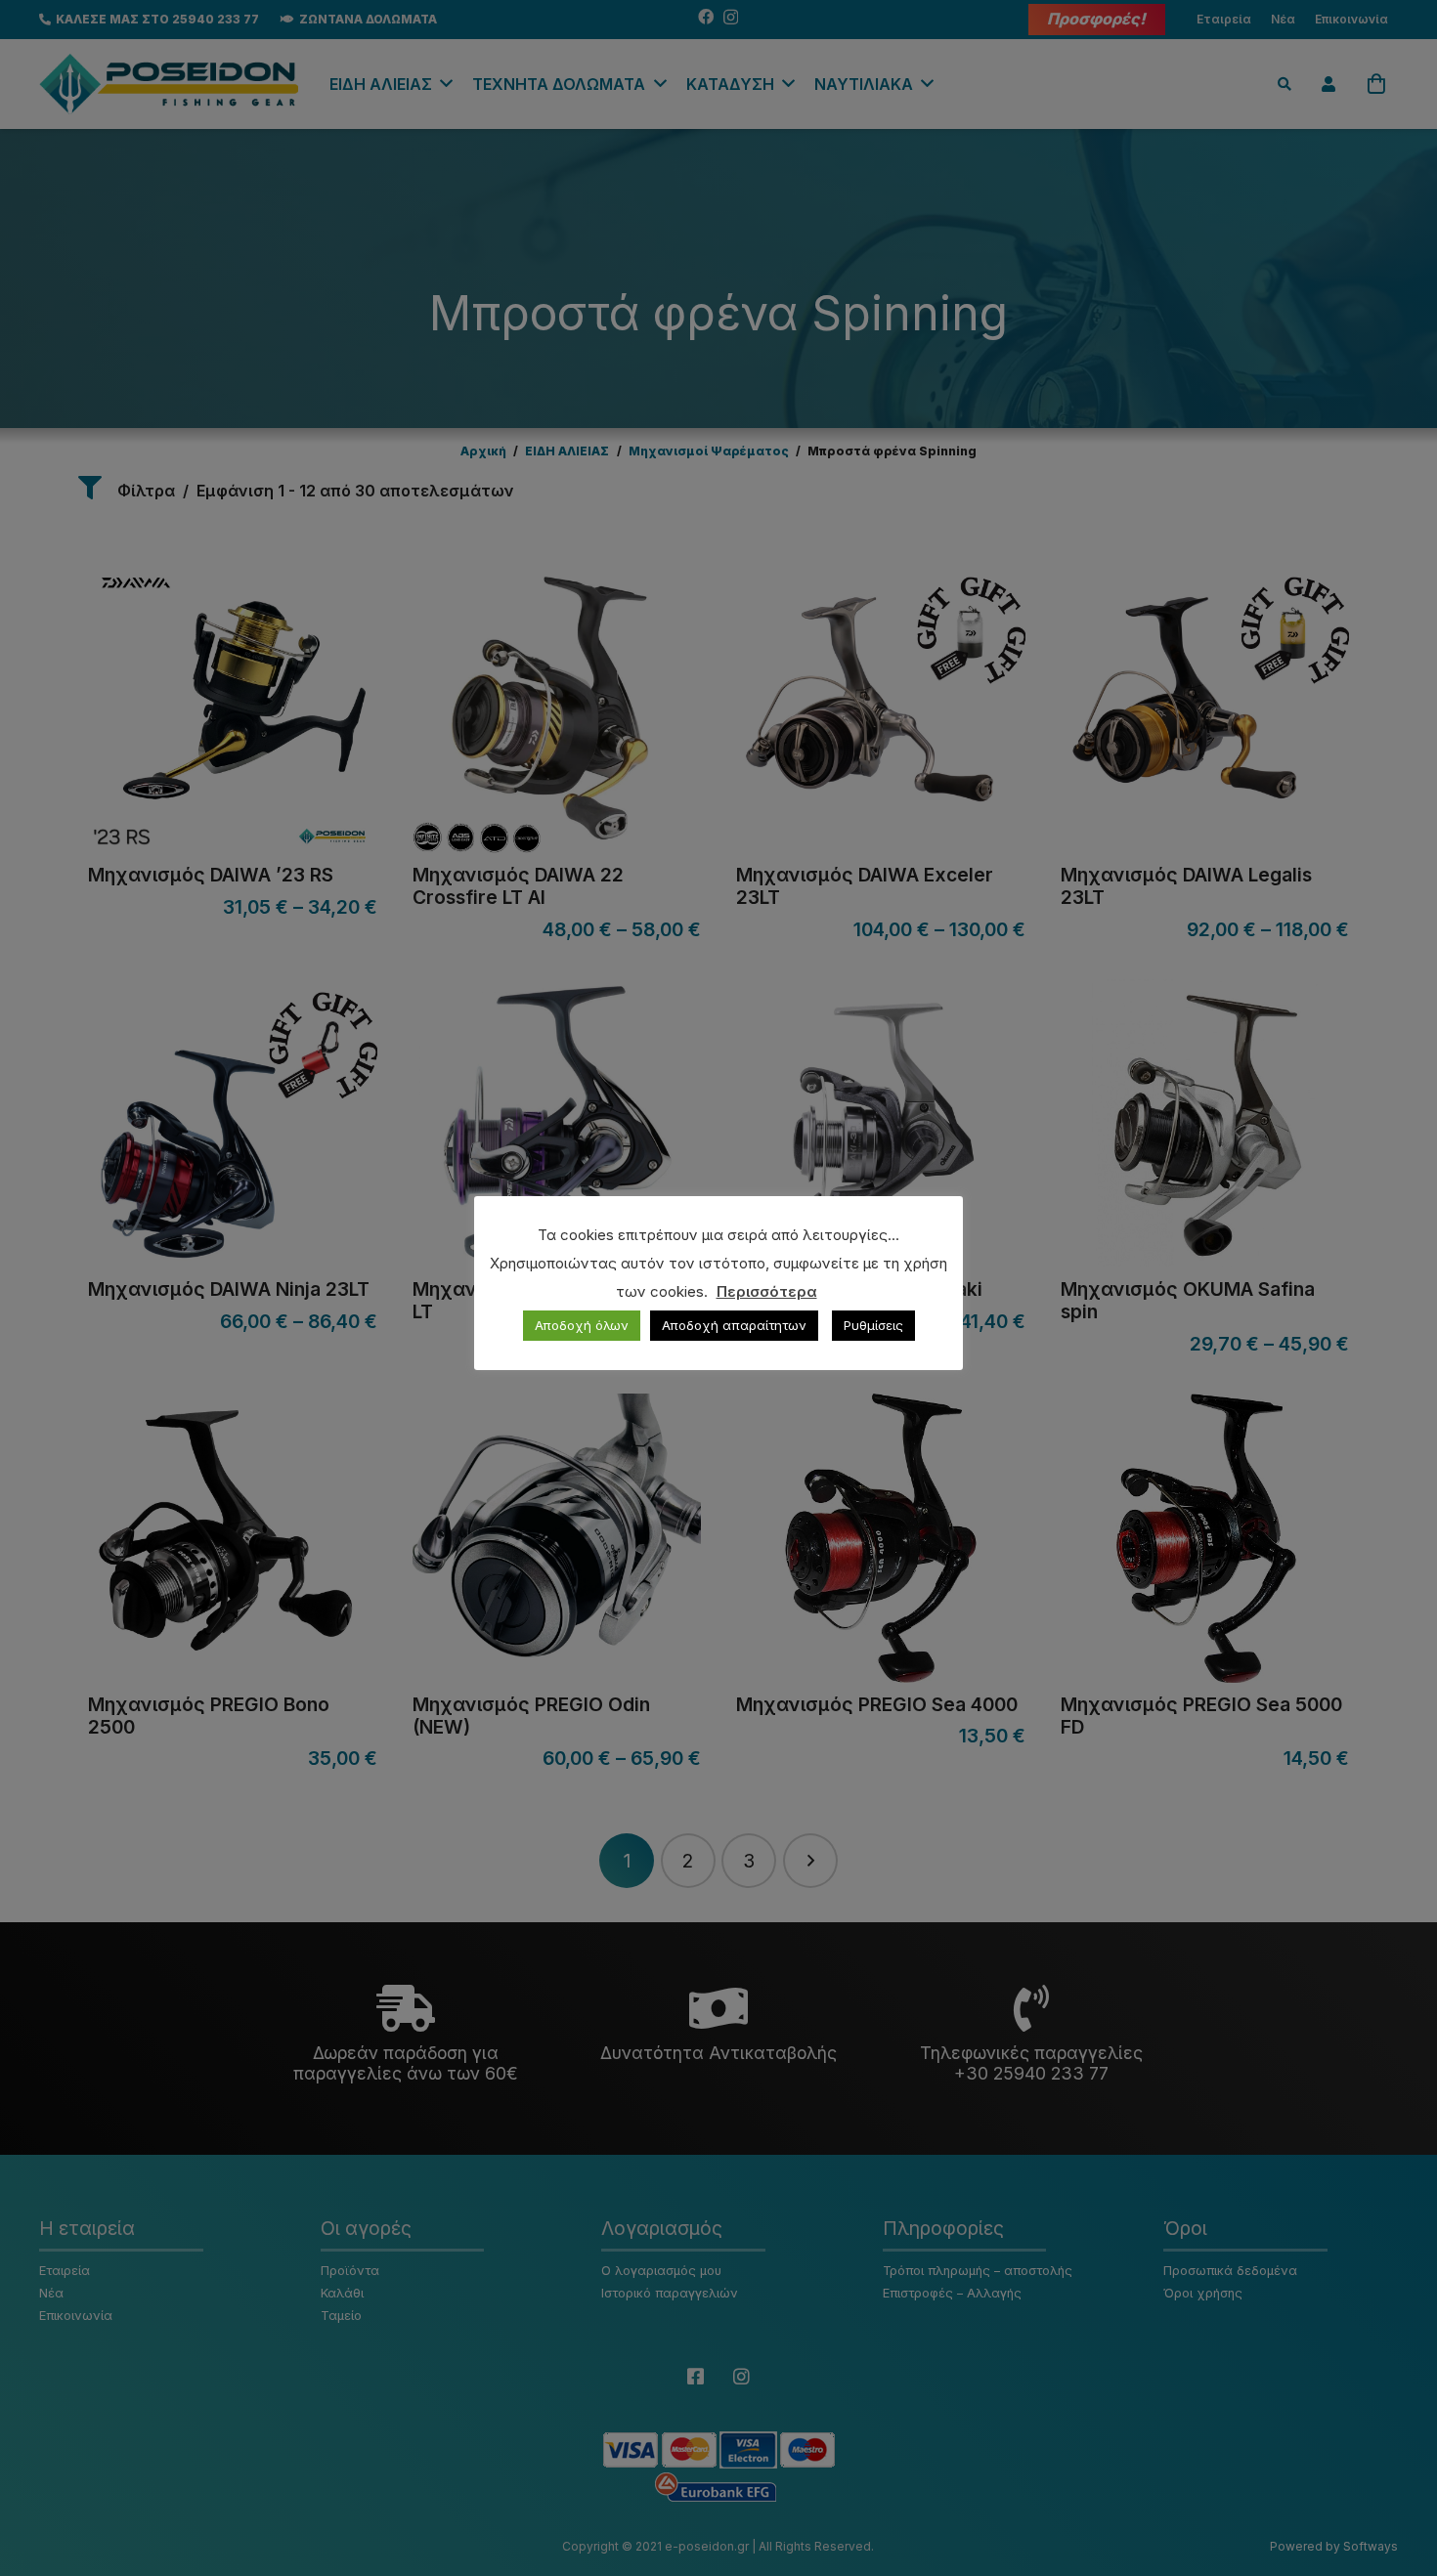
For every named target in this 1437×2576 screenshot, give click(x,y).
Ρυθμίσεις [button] (873, 1325)
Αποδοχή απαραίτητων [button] (734, 1325)
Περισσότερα (767, 1291)
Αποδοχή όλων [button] (582, 1325)
